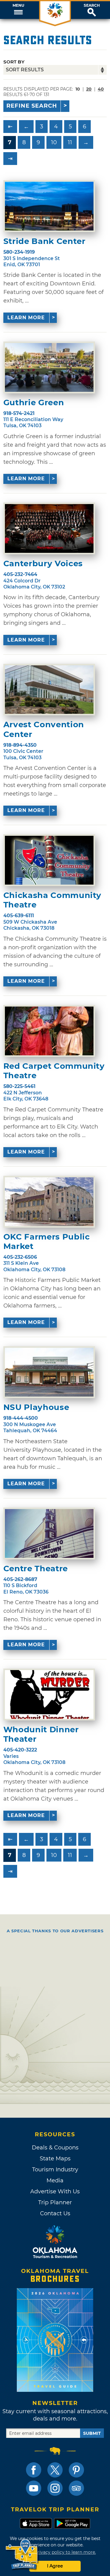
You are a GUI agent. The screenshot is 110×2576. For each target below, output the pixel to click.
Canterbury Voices (43, 564)
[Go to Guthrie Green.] (49, 367)
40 (101, 89)
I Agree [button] (55, 2566)
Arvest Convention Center (44, 729)
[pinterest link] (76, 2470)
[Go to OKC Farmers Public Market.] (49, 1202)
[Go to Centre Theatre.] (49, 1533)
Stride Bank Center (44, 241)
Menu (18, 5)
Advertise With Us (55, 2191)
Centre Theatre (36, 1569)
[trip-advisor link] (76, 2488)
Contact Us (55, 2213)
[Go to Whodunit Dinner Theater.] (49, 1694)
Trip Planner (55, 2202)
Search (92, 5)
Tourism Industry (55, 2170)
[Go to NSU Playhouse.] (49, 1372)
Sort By (14, 62)
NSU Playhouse (36, 1407)
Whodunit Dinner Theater (41, 1734)
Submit (92, 2433)
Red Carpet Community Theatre (54, 1071)
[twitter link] (55, 2470)
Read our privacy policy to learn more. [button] (55, 2552)
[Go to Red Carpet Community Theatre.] (49, 1031)
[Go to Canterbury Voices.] (49, 528)
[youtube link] (34, 2488)
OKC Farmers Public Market (47, 1242)
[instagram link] (55, 2488)
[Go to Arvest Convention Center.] (49, 690)
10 (54, 142)
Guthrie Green (34, 403)
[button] (18, 10)
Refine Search (32, 106)
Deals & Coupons (55, 2148)
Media (55, 2181)
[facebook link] (34, 2470)
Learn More (26, 318)
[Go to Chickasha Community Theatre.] (49, 860)
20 (89, 89)
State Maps (55, 2159)
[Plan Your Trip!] (22, 2555)
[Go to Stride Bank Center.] (49, 206)
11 (70, 142)
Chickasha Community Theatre (52, 900)
